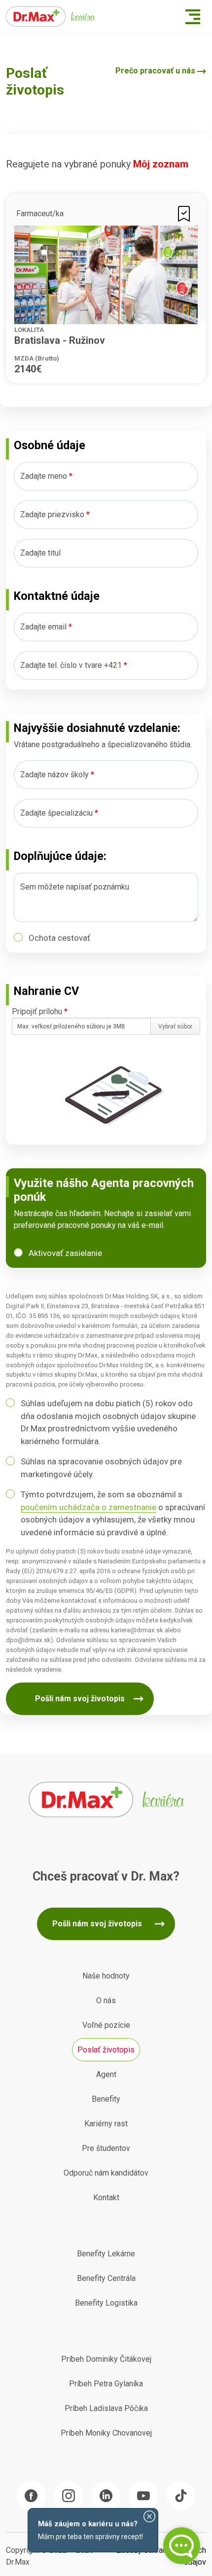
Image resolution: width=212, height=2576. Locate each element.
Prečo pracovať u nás (155, 71)
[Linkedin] (106, 2496)
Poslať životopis (106, 2050)
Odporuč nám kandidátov (106, 2173)
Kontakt (106, 2197)
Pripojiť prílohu (40, 1011)
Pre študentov (106, 2148)
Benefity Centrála (106, 2278)
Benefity (106, 2099)
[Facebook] (31, 2496)
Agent (106, 2074)
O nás (106, 2000)
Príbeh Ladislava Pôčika (106, 2408)
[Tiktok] (181, 2496)
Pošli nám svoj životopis (80, 1699)
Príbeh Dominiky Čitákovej (106, 2359)
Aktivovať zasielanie (65, 1253)
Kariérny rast (106, 2124)
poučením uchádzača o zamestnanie (88, 1507)
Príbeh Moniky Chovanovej (106, 2433)
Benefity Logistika (106, 2303)
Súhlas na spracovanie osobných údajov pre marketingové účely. (101, 1468)
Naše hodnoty (106, 1976)
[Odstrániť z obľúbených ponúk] (184, 213)
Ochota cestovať (59, 938)
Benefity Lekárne (106, 2254)
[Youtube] (143, 2496)
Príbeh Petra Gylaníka (106, 2384)
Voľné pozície (106, 2025)
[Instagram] (69, 2496)
